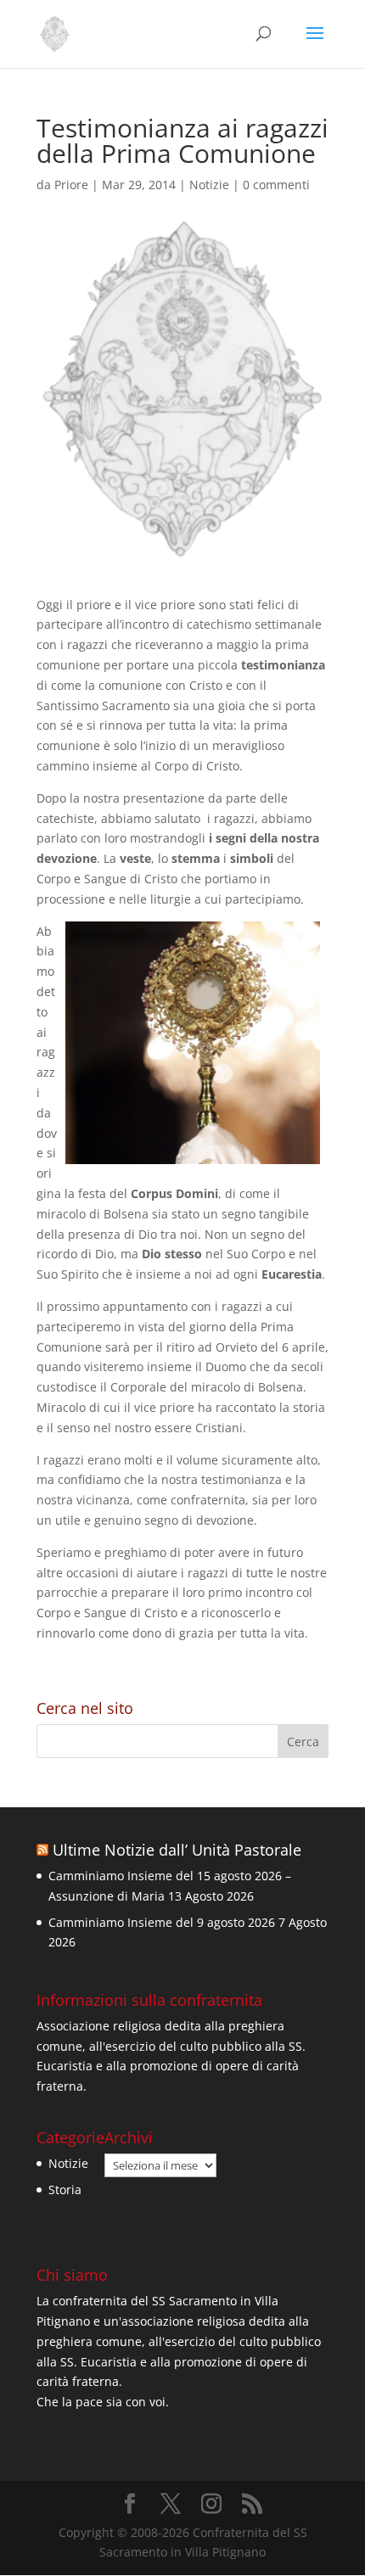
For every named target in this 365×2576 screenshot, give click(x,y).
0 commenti (276, 185)
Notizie (209, 185)
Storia (65, 2190)
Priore (71, 185)
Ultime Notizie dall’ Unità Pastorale (177, 1850)
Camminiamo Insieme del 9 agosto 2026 (162, 1922)
